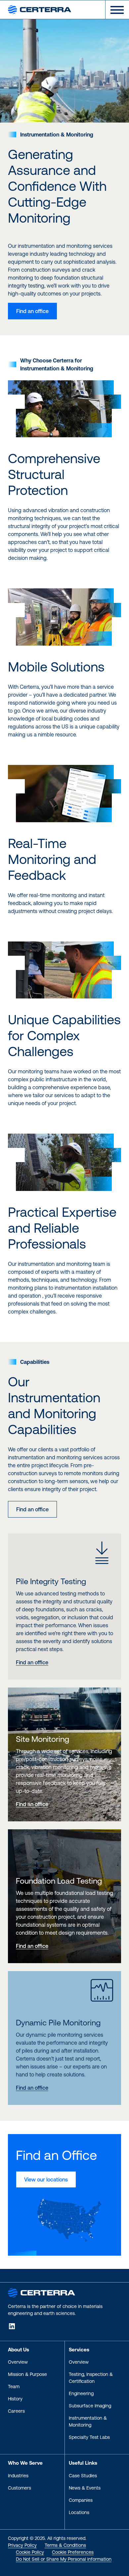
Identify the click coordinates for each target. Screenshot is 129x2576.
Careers (16, 2411)
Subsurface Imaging (90, 2406)
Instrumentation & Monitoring (88, 2421)
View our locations (46, 2179)
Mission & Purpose (27, 2374)
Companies (81, 2500)
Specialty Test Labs (89, 2437)
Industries (18, 2476)
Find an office (32, 311)
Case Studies (83, 2476)
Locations (79, 2512)
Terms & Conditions (65, 2545)
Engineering (81, 2393)
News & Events (85, 2488)
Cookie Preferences (73, 2552)
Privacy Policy (22, 2545)
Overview (18, 2362)
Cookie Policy (30, 2552)
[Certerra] (42, 2292)
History (15, 2399)
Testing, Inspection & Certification (91, 2378)
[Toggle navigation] (114, 10)
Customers (20, 2488)
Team (14, 2387)
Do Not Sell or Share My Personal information (64, 2559)
